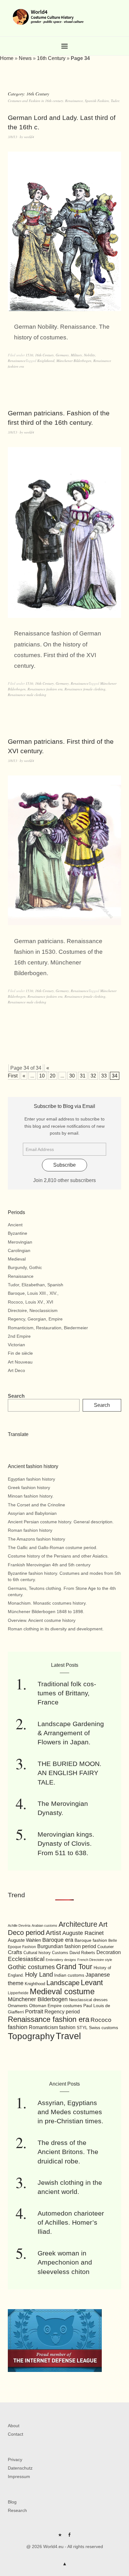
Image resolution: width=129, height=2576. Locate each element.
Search (16, 1396)
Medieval (17, 1259)
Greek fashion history (29, 1488)
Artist (53, 1933)
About (14, 2426)
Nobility (90, 355)
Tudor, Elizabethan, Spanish (36, 1285)
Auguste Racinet (83, 1933)
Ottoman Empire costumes (56, 2006)
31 (83, 1076)
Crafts (15, 1952)
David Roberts (82, 1953)
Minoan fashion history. (31, 1496)
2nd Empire (19, 1336)
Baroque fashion (91, 1940)
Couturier (106, 1947)
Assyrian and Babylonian (32, 1513)
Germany (62, 355)
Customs (60, 1953)
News (25, 58)
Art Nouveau (20, 1362)
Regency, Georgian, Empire (35, 1319)
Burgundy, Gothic (25, 1267)
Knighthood (46, 361)
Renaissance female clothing (85, 689)
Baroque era (58, 1940)
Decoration (109, 1952)
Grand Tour (74, 1967)
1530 (29, 355)
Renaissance (17, 361)
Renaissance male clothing (27, 695)
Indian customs (69, 1975)
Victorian (16, 1345)
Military (76, 355)
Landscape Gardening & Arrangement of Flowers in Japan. (71, 1733)
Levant (92, 1982)
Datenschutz (20, 2468)
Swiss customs (103, 2028)
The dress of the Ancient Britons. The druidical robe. (68, 2152)
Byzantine (18, 1233)
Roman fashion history (30, 1530)
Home (7, 58)
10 (42, 1076)
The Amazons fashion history (36, 1539)
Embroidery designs (61, 1960)
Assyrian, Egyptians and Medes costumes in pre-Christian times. (70, 2112)
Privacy (15, 2460)
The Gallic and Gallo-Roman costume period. (53, 1547)
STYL (82, 2028)
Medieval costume (62, 1991)
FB (69, 2537)
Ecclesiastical (26, 1959)
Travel (68, 2036)
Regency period (62, 2012)
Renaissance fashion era (45, 689)
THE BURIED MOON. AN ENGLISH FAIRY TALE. (70, 1773)
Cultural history (37, 1953)
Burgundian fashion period (67, 1946)
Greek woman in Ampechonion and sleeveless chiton (65, 2262)
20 (53, 1076)
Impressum (19, 2476)
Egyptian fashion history (31, 1479)
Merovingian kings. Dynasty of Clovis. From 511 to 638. (66, 1844)
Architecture (78, 1924)
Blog (12, 2502)
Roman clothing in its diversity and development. (56, 1629)
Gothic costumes (31, 1967)
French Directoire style (95, 1960)
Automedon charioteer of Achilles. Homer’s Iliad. (71, 2222)
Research (17, 2510)
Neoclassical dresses (88, 2000)
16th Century (51, 58)
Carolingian (19, 1250)
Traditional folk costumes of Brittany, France (67, 1693)
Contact (15, 2434)
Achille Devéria (19, 1925)
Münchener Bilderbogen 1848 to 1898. (46, 1612)
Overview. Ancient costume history (42, 1620)
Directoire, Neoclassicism (33, 1310)
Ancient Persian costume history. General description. (61, 1522)
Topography (31, 2036)
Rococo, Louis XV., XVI (31, 1302)
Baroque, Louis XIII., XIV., (33, 1293)
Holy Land (39, 1974)
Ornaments (18, 2006)
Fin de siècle (20, 1353)
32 (93, 1076)
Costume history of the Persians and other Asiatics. (58, 1556)
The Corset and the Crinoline (36, 1505)
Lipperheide (18, 1993)
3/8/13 (13, 137)
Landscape (63, 1983)
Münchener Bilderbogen (74, 361)
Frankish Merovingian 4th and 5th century (49, 1565)
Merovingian (20, 1242)
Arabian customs (44, 1925)
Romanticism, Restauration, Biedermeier (48, 1328)
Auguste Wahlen (24, 1940)
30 (72, 1076)
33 (104, 1076)
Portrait (34, 2012)
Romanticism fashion (52, 2027)
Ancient (15, 1225)
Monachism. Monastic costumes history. (47, 1603)
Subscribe (64, 1165)
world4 (29, 137)
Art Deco (16, 1370)
